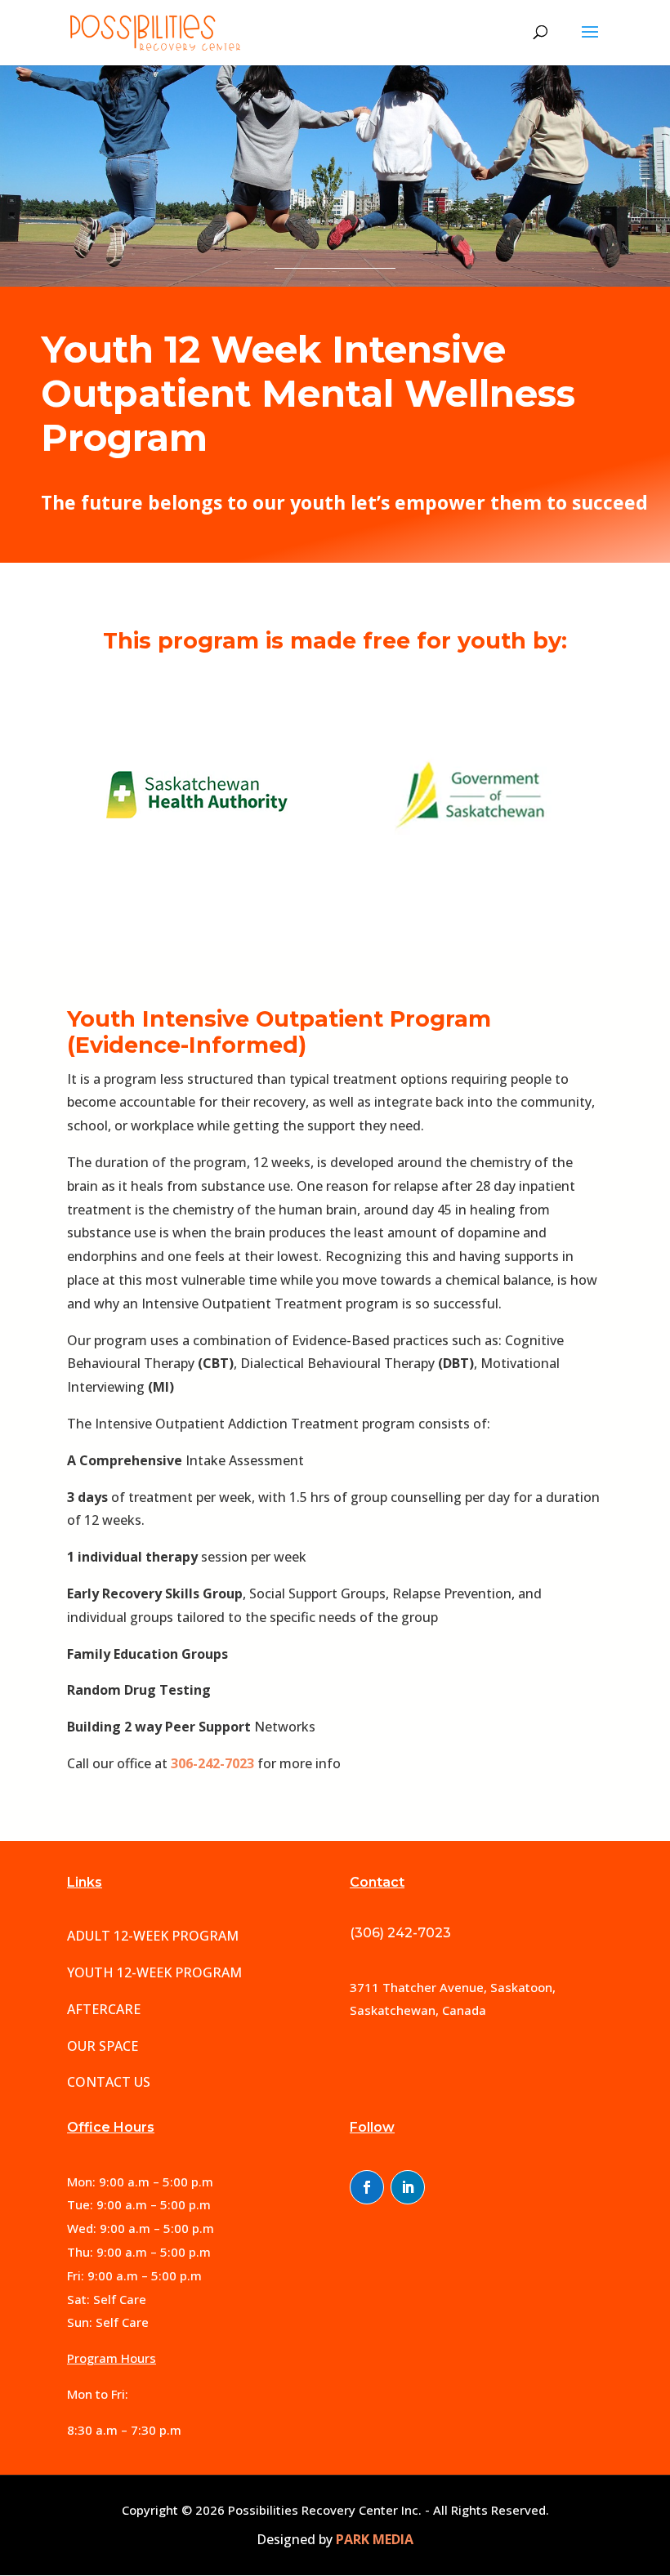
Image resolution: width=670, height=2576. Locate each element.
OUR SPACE (103, 2046)
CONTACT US (109, 2082)
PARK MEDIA (375, 2539)
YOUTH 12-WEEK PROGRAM (154, 1972)
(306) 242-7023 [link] (400, 1933)
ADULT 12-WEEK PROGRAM (153, 1936)
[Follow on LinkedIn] (408, 2187)
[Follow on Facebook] (367, 2187)
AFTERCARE (104, 2009)
